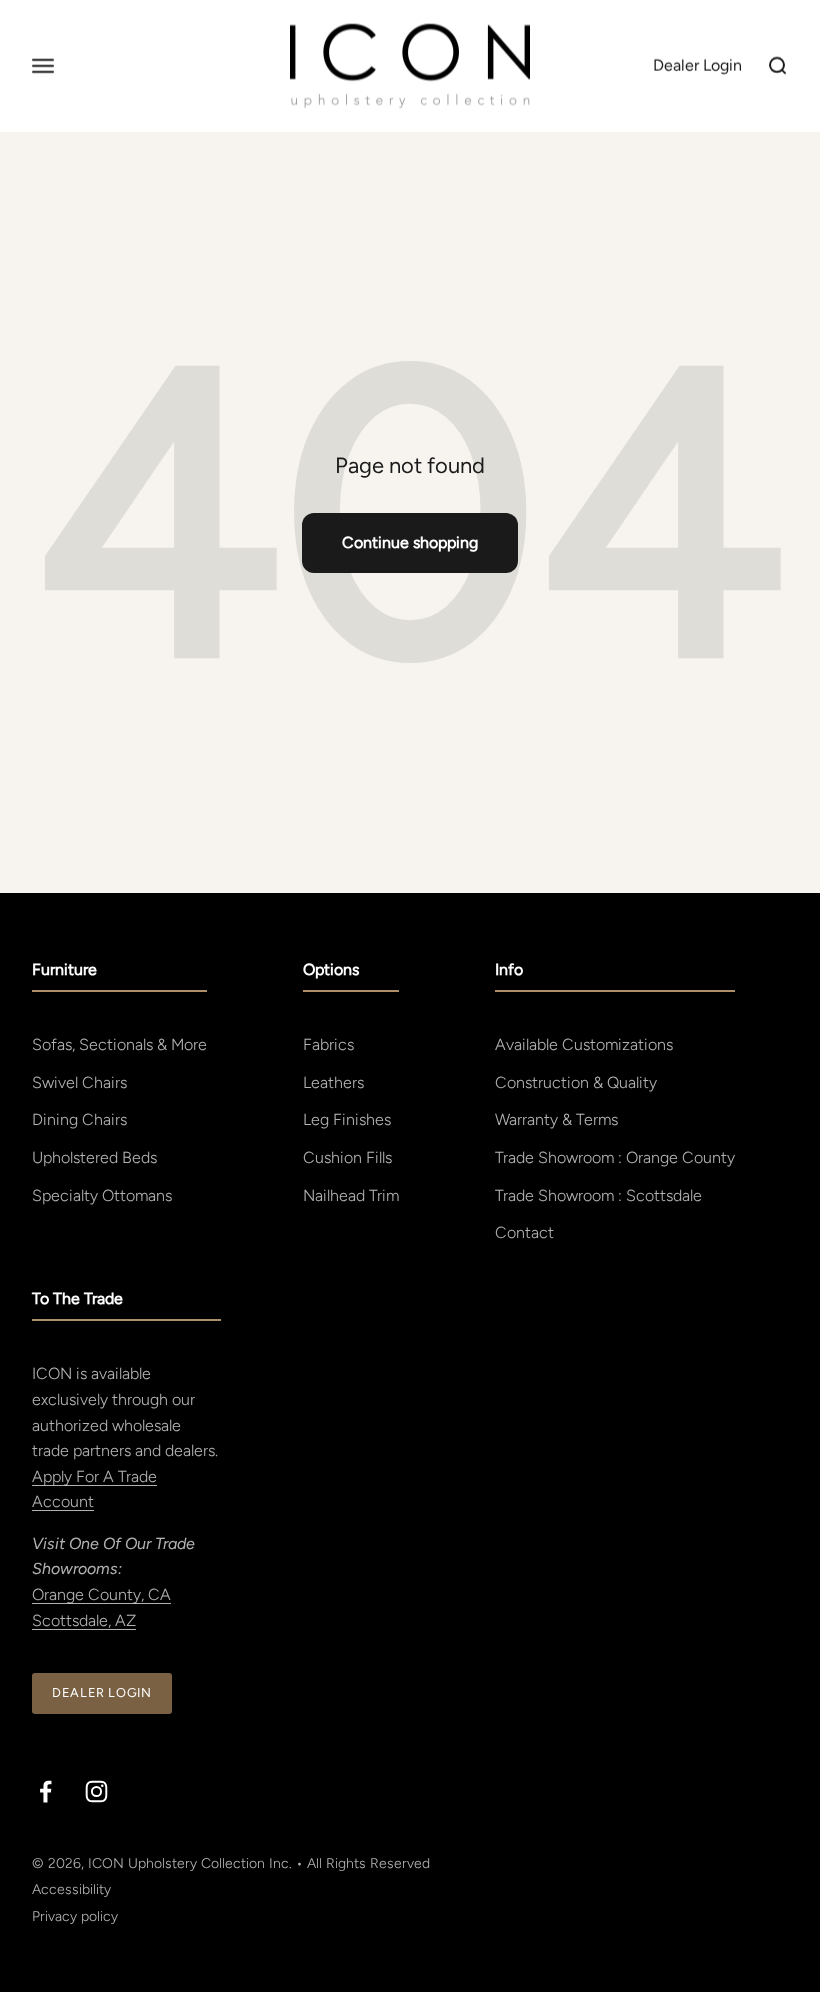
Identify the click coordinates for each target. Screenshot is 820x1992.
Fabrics (328, 1044)
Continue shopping (410, 542)
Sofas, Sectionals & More (119, 1044)
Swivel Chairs (79, 1082)
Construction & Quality (576, 1082)
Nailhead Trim (351, 1195)
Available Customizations (584, 1044)
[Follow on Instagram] (96, 1791)
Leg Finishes (347, 1119)
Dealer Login (102, 1692)
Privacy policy (75, 1916)
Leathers (333, 1082)
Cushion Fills (347, 1157)
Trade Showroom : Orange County (615, 1157)
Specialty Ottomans (102, 1195)
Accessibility (71, 1889)
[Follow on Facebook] (45, 1791)
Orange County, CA (101, 1594)
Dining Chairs (79, 1119)
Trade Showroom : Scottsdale (598, 1195)
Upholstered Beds (94, 1157)
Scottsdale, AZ (84, 1620)
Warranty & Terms (556, 1119)
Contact (524, 1232)
